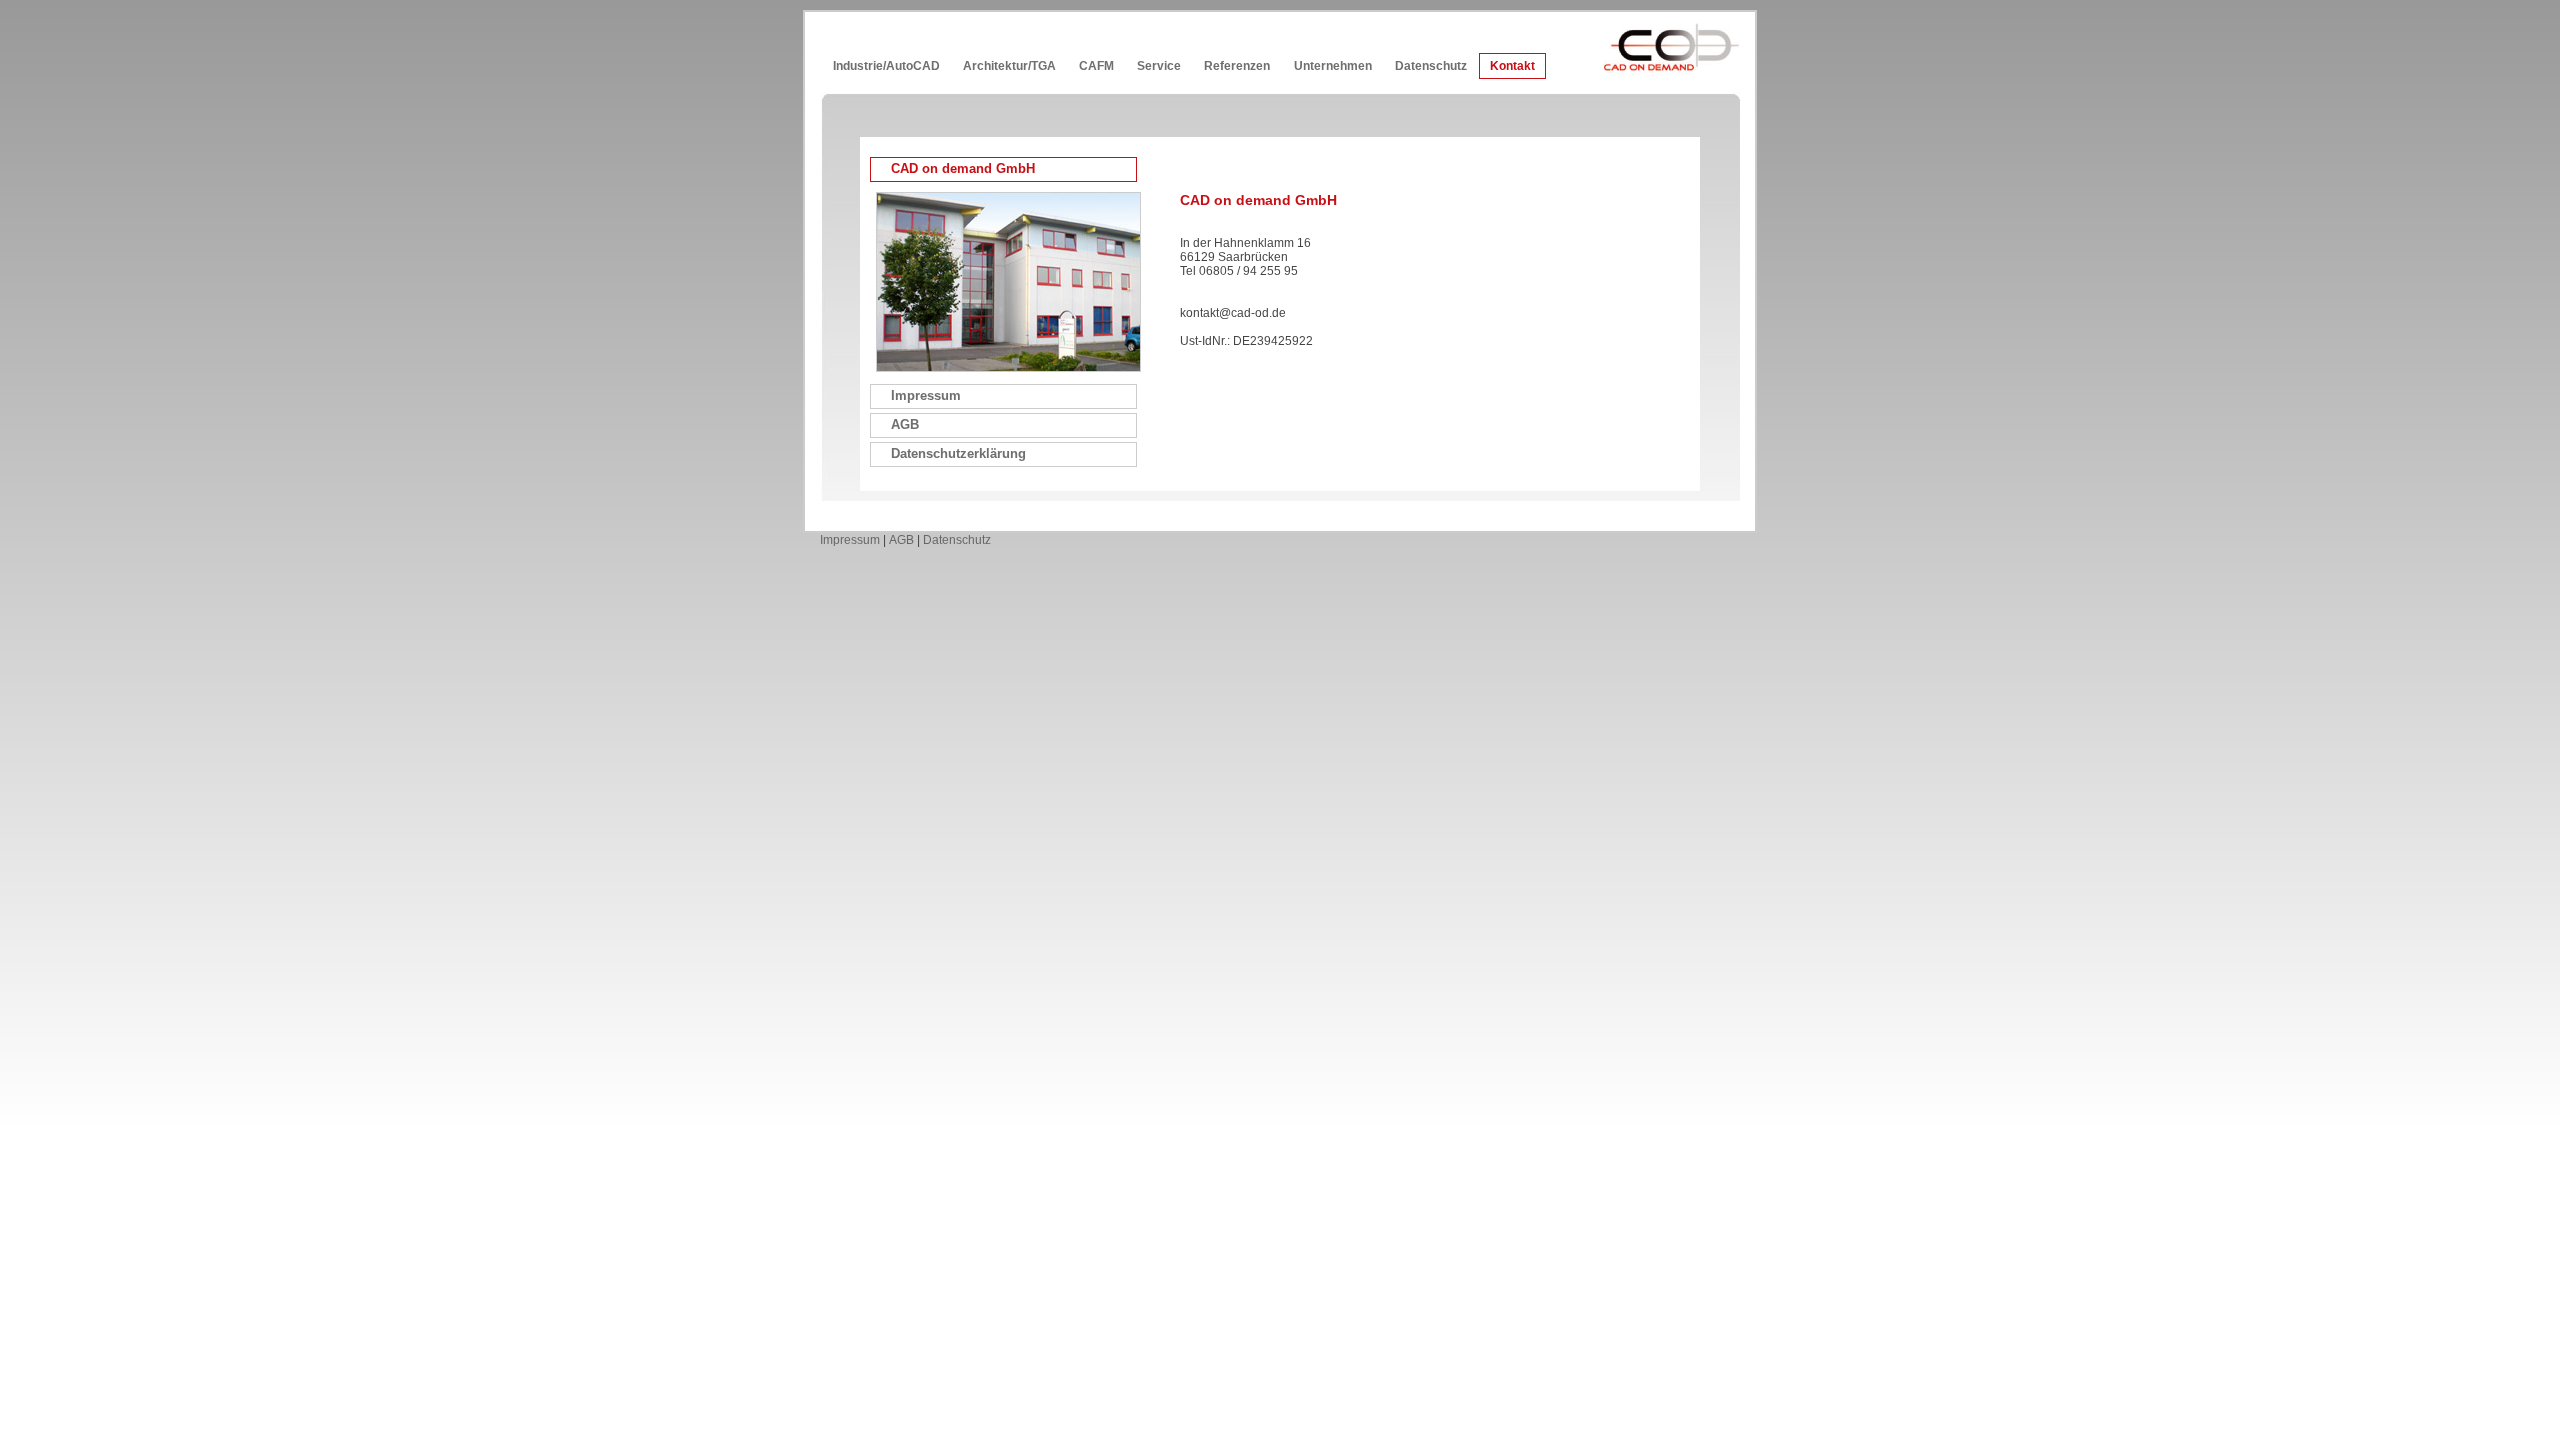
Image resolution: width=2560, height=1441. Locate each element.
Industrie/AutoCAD (886, 66)
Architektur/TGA (1009, 66)
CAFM (1096, 66)
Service (1159, 66)
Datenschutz (1431, 66)
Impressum (850, 540)
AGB (901, 540)
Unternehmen (1333, 66)
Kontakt (1512, 66)
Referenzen (1237, 66)
